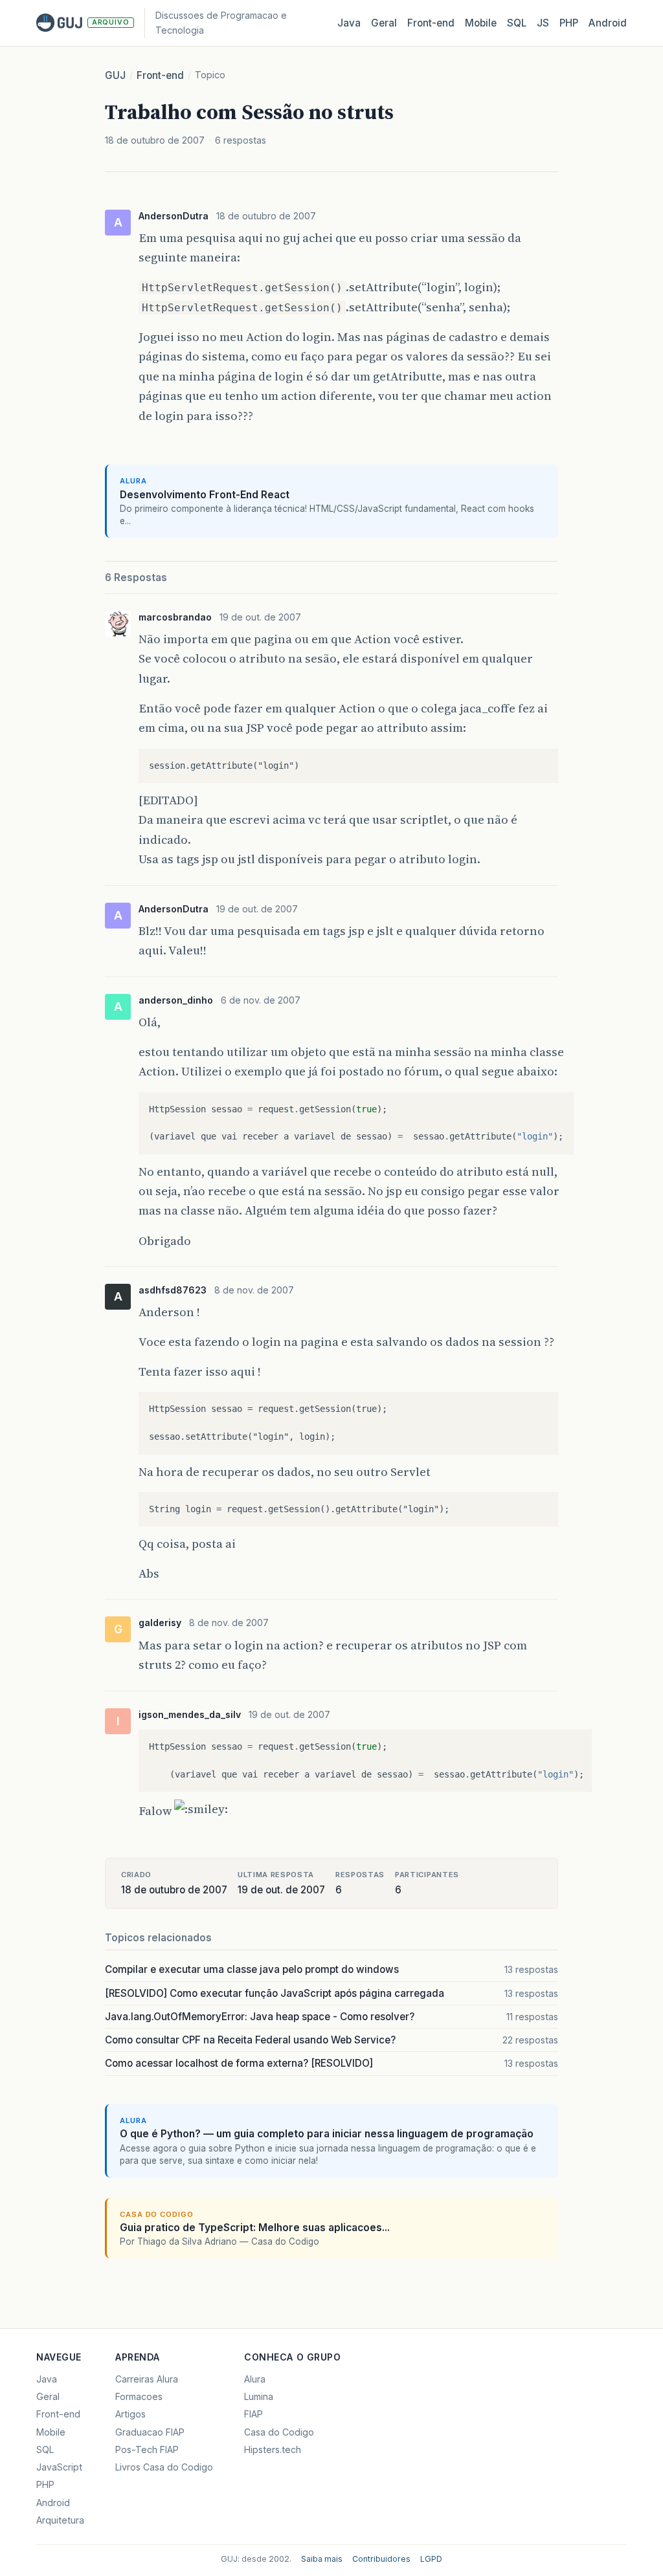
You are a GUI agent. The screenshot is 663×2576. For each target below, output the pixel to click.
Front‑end (431, 23)
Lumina (259, 2396)
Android (608, 23)
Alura (255, 2379)
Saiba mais (322, 2559)
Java (349, 23)
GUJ (115, 75)
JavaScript (59, 2467)
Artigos (130, 2414)
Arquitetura (60, 2520)
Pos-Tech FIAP (147, 2449)
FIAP (253, 2414)
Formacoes (139, 2396)
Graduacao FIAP (150, 2432)
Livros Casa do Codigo (164, 2467)
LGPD (431, 2559)
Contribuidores (381, 2559)
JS (543, 23)
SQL (517, 23)
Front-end (160, 75)
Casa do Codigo (279, 2432)
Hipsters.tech (273, 2449)
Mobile (481, 23)
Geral (384, 23)
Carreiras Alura (147, 2379)
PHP (569, 23)
